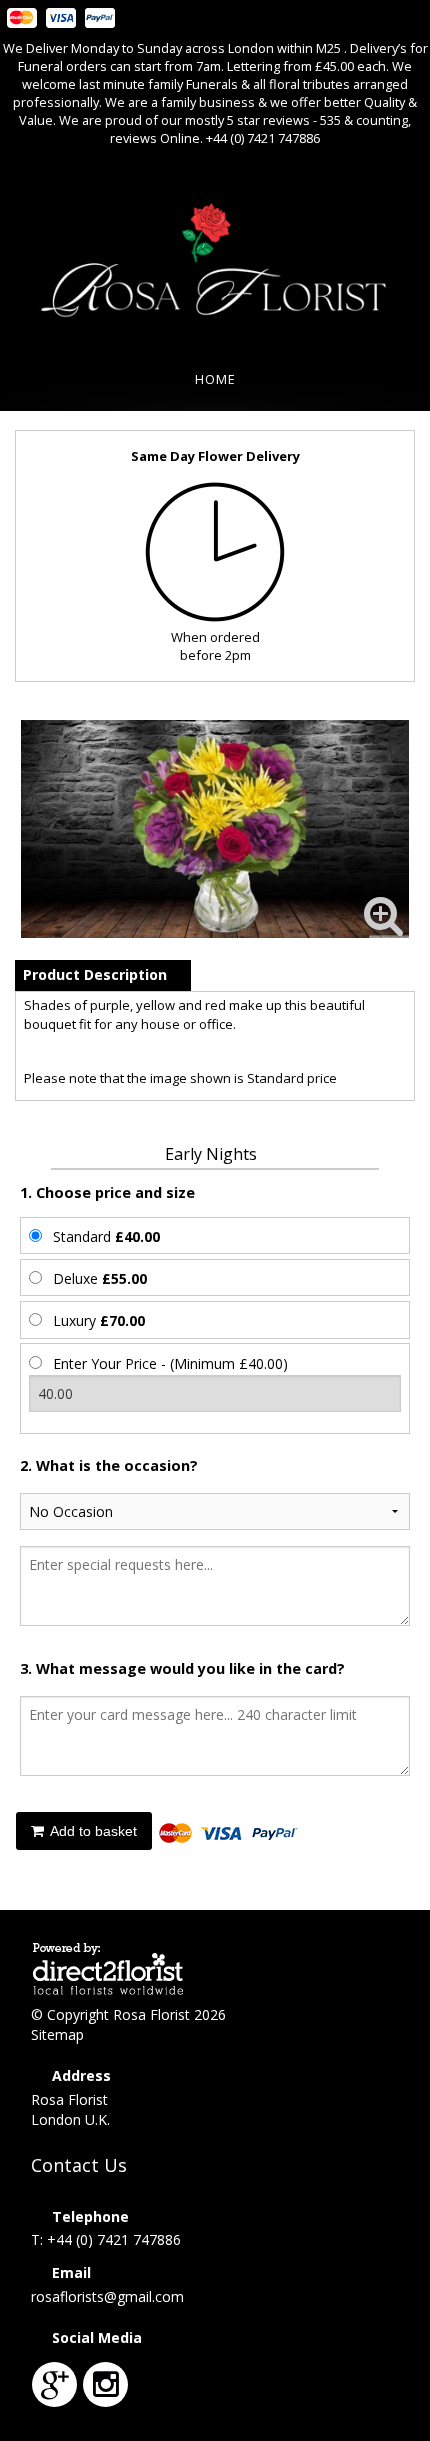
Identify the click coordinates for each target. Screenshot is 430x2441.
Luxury (99, 1320)
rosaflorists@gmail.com (107, 2296)
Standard (106, 1236)
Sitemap (57, 2034)
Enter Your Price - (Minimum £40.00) (170, 1363)
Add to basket (92, 1831)
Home (215, 379)
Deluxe (100, 1278)
